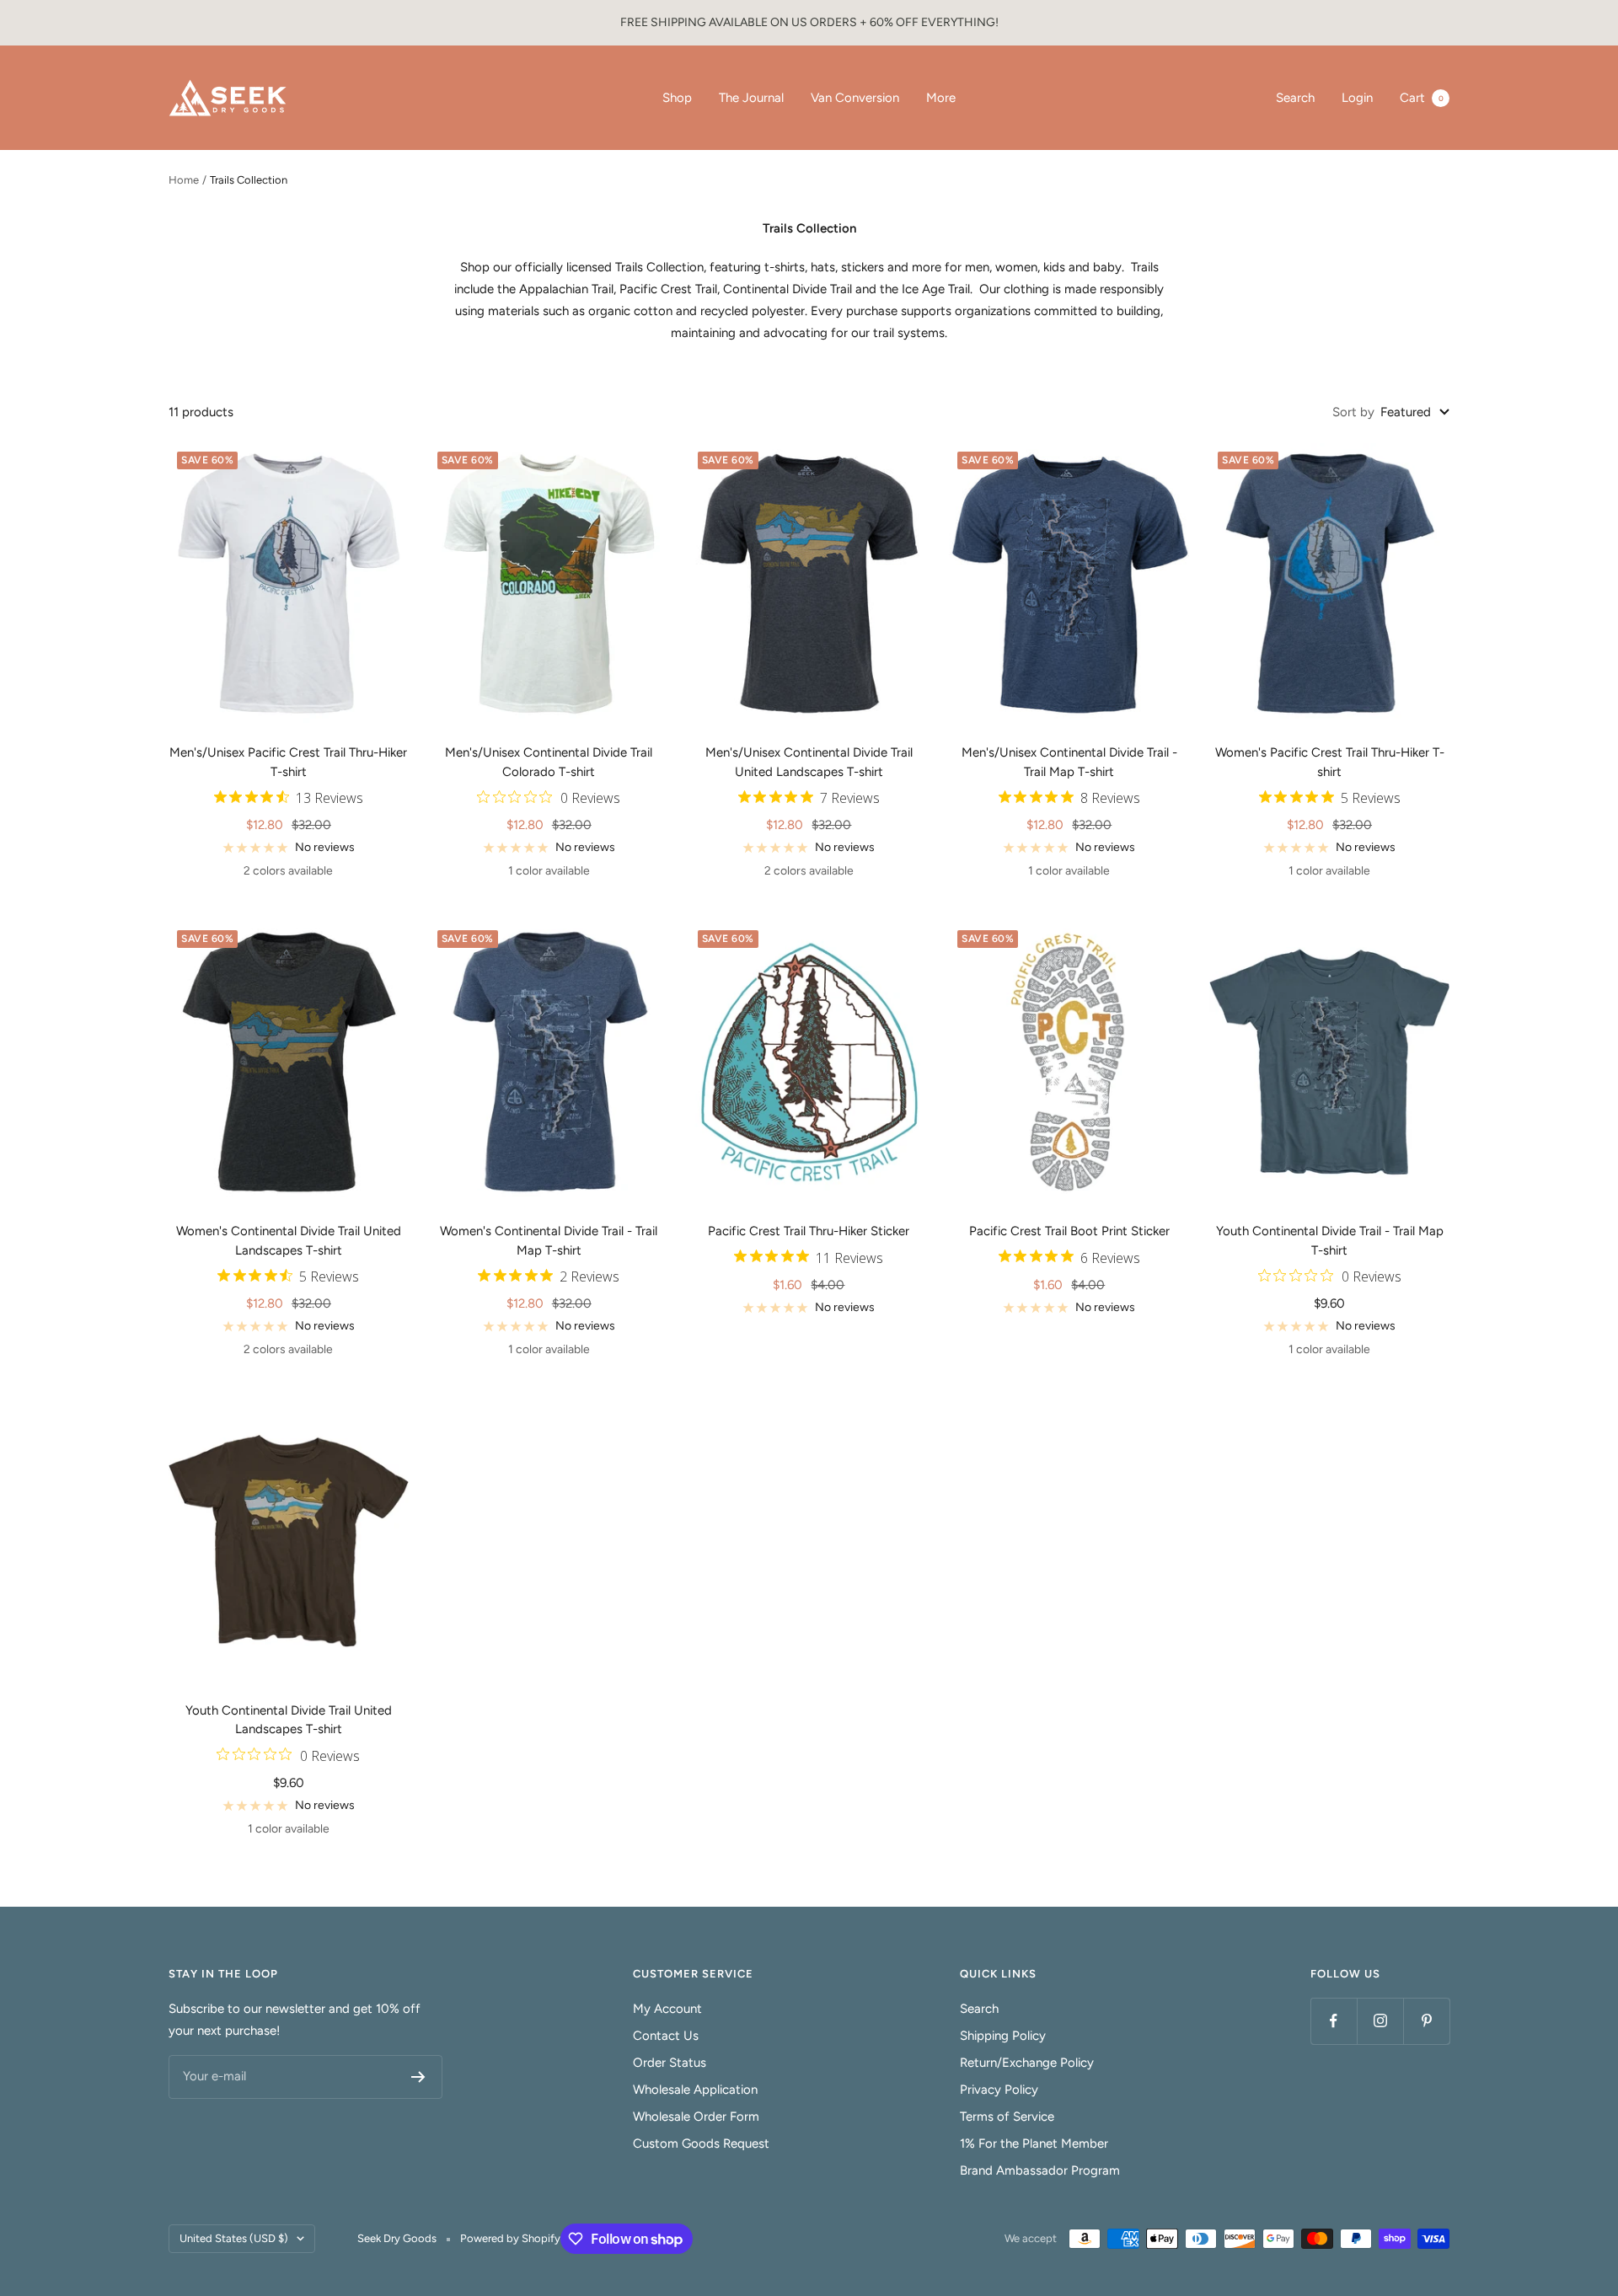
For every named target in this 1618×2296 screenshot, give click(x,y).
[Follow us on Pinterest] (1426, 2021)
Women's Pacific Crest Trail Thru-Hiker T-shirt (1330, 762)
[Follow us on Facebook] (1334, 2021)
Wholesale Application (695, 2090)
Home (184, 180)
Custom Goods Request (701, 2143)
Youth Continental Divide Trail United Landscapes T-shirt (289, 1720)
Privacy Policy (999, 2090)
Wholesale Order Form (696, 2117)
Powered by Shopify (510, 2238)
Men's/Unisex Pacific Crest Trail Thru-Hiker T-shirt (288, 762)
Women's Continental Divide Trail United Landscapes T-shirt (289, 1241)
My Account (667, 2009)
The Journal (751, 98)
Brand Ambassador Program (1040, 2170)
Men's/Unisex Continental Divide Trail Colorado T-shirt (549, 762)
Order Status (670, 2063)
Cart (1422, 98)
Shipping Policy (1003, 2036)
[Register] (418, 2077)
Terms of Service (1007, 2117)
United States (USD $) (234, 2238)
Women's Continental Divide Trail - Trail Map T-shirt (549, 1241)
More (941, 98)
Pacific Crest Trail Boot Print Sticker (1069, 1231)
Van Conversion (855, 98)
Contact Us (666, 2036)
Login (1357, 98)
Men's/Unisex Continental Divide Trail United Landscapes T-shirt (809, 762)
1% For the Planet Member (1034, 2143)
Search (1295, 98)
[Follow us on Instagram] (1380, 2021)
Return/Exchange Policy (1027, 2063)
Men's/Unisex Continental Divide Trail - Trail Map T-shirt (1069, 762)
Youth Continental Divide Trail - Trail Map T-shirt (1330, 1241)
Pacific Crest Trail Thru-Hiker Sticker (809, 1231)
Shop (677, 98)
